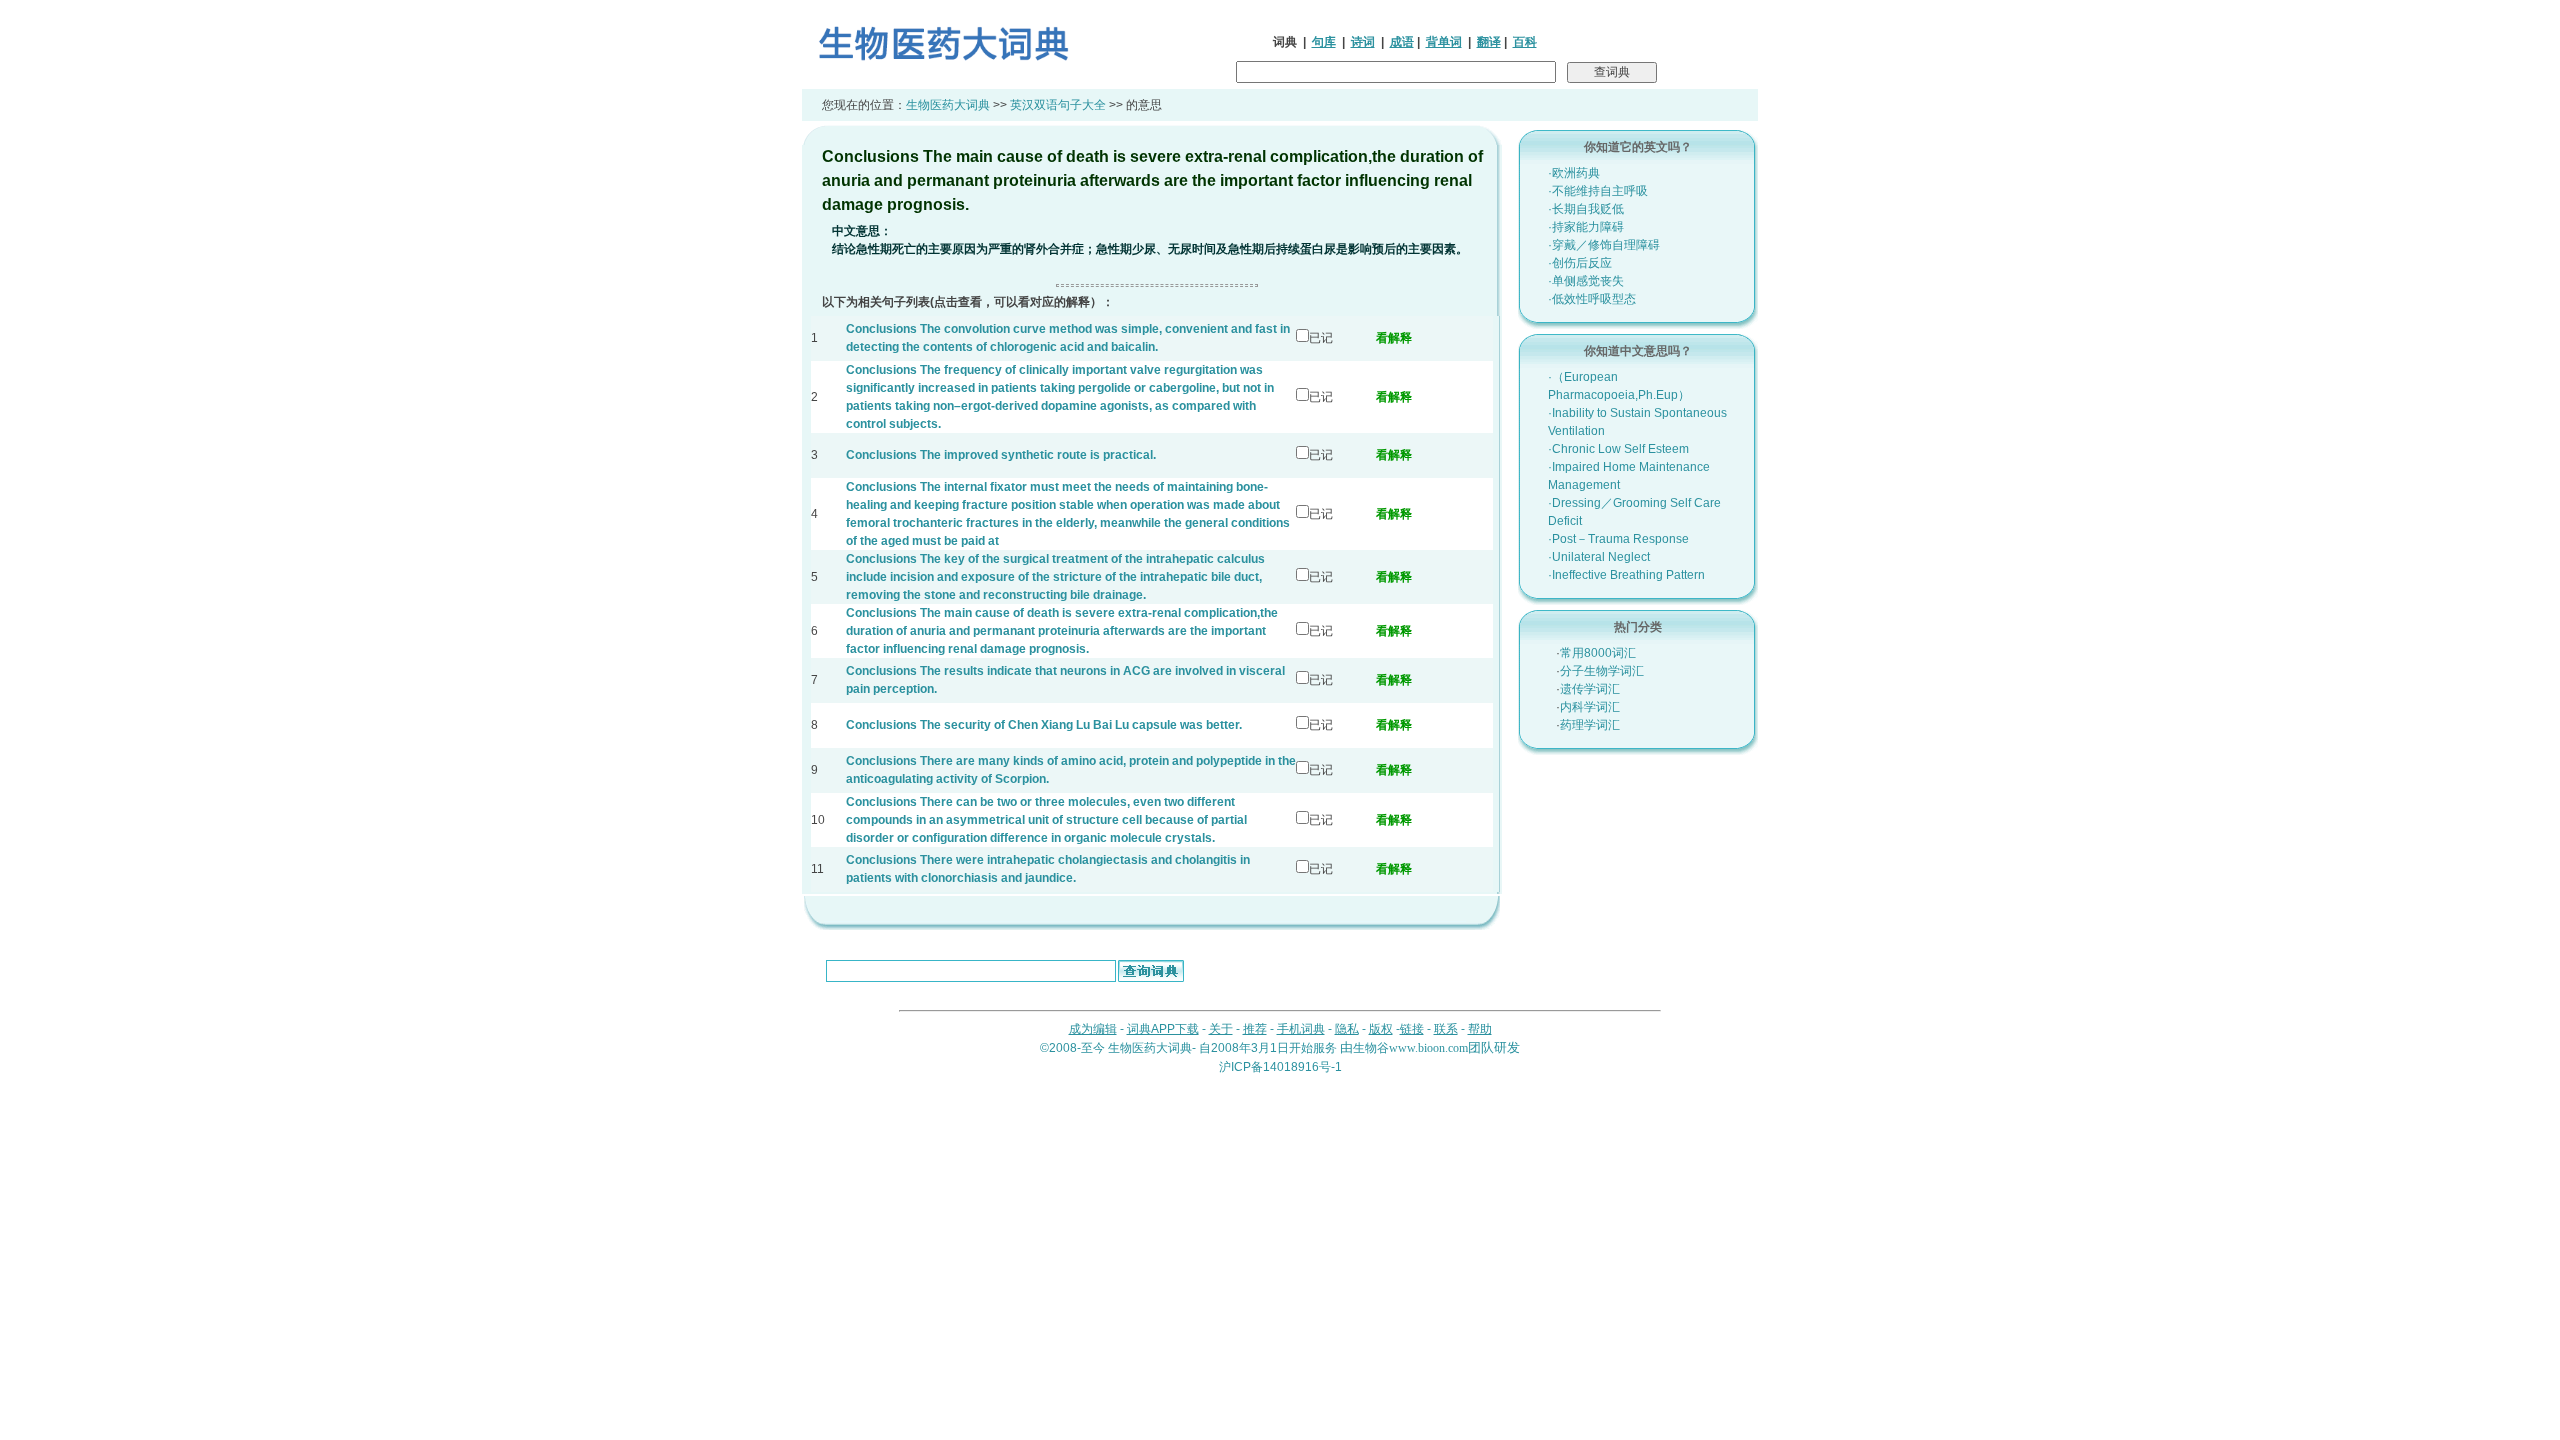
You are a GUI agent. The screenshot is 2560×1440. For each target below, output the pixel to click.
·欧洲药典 (1574, 173)
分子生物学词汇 (1602, 671)
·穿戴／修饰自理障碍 (1604, 245)
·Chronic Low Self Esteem (1618, 449)
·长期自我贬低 (1586, 209)
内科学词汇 (1590, 707)
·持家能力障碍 (1586, 227)
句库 (1324, 42)
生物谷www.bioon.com (1410, 1048)
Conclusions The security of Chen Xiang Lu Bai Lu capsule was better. (1044, 725)
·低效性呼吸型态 (1592, 299)
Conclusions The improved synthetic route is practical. (1001, 455)
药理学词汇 (1590, 725)
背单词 (1444, 42)
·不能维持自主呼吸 (1598, 191)
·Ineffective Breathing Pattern (1626, 575)
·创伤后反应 (1580, 263)
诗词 (1363, 42)
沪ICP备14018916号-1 (1280, 1067)
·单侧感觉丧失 (1586, 281)
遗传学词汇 (1590, 689)
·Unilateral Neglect (1599, 557)
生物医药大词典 (948, 105)
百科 (1525, 42)
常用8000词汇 (1598, 653)
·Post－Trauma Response (1618, 539)
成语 (1402, 42)
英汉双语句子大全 (1058, 105)
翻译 (1489, 42)
